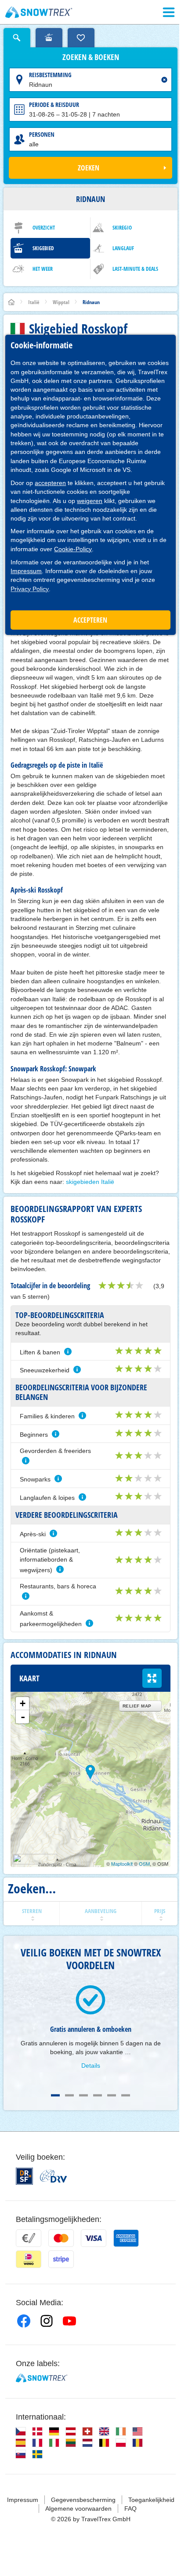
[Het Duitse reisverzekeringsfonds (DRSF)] (24, 2176)
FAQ (130, 2509)
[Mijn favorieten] (81, 38)
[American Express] (126, 2238)
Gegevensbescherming (83, 2500)
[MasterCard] (61, 2238)
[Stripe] (61, 2259)
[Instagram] (47, 2321)
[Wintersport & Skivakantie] (39, 12)
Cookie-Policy (73, 549)
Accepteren (90, 620)
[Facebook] (24, 2321)
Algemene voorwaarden (78, 2509)
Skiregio (122, 228)
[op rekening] (29, 2238)
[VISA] (94, 2238)
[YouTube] (69, 2321)
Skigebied (43, 248)
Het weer (43, 269)
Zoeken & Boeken (91, 57)
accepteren (50, 483)
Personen (42, 134)
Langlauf (123, 248)
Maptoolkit (122, 1864)
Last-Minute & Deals (135, 269)
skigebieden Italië (90, 1182)
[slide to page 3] (83, 2095)
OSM (144, 1864)
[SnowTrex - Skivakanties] (42, 2378)
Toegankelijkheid (151, 2500)
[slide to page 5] (112, 2095)
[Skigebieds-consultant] (49, 38)
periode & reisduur (54, 105)
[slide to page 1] (55, 2095)
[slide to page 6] (126, 2095)
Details (91, 2066)
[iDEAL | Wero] (29, 2259)
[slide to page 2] (69, 2095)
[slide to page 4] (98, 2095)
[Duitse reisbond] (53, 2176)
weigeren (90, 501)
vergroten (152, 1678)
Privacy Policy (30, 589)
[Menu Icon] (169, 12)
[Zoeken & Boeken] (17, 38)
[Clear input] (164, 80)
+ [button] (23, 1703)
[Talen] (21, 2431)
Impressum (26, 571)
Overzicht (44, 228)
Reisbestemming (50, 75)
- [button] (23, 1717)
